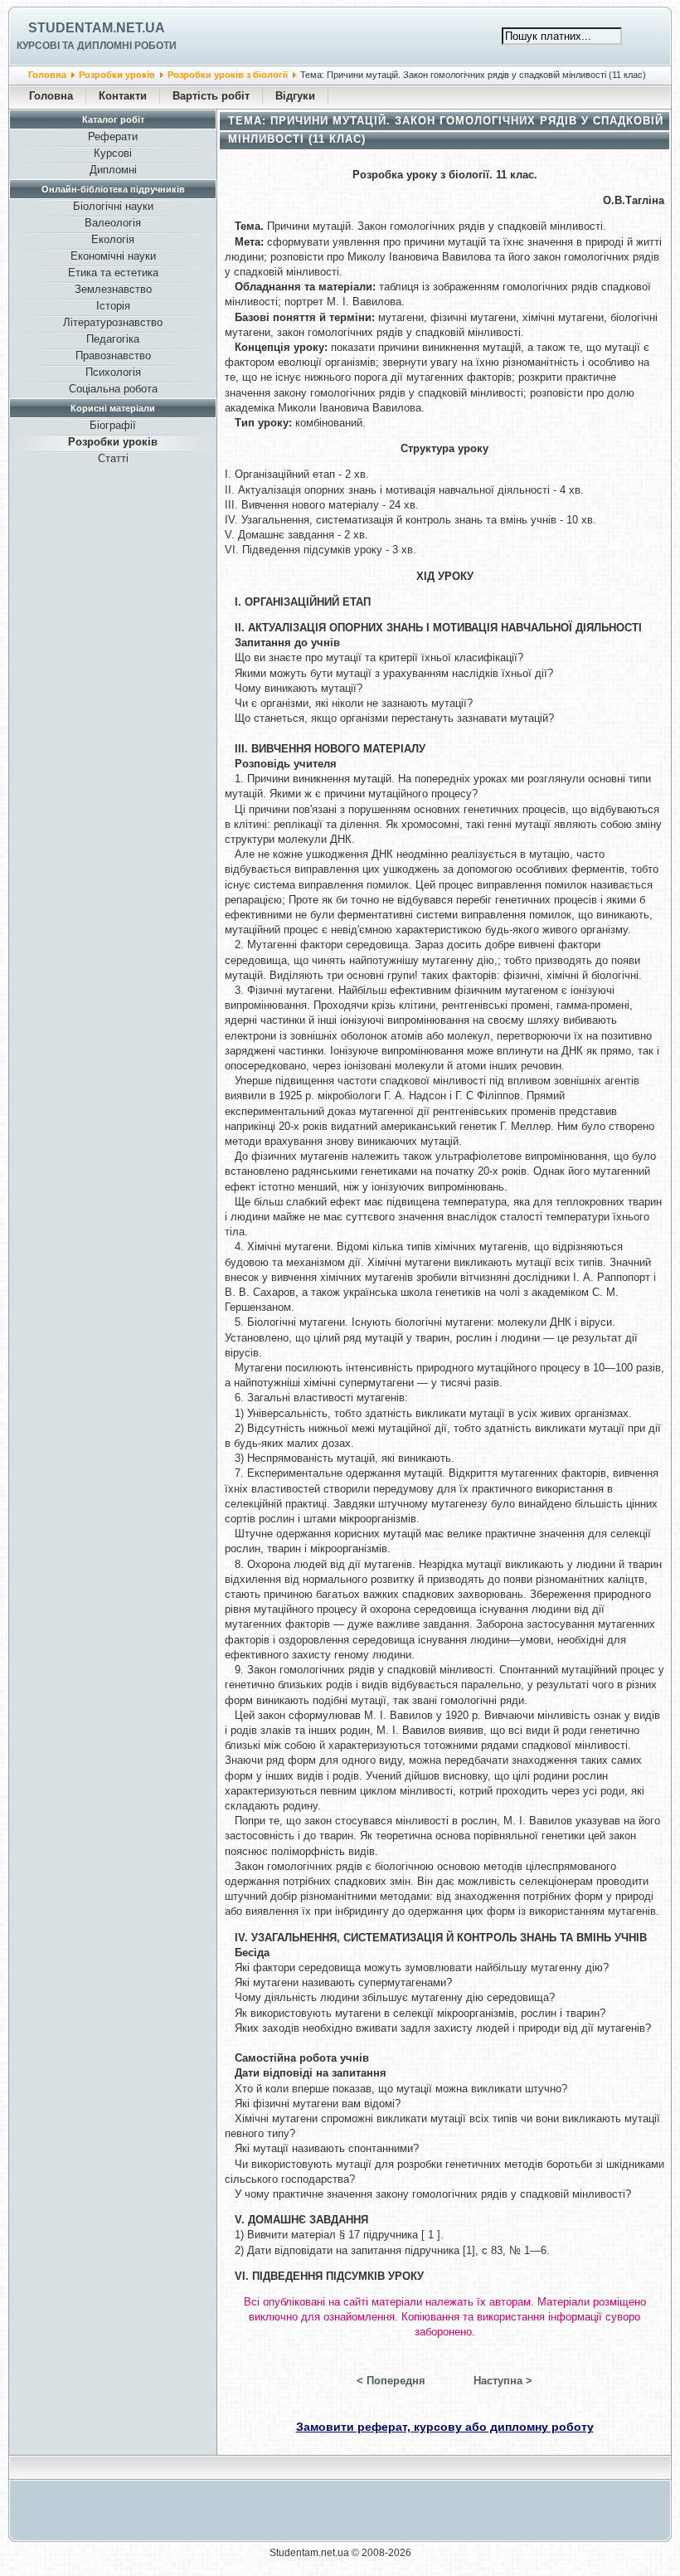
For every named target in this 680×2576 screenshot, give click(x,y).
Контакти (123, 96)
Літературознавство (113, 322)
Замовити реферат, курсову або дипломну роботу (445, 2427)
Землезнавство (113, 289)
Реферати (113, 136)
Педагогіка (113, 339)
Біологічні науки (113, 206)
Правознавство (113, 355)
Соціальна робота (113, 389)
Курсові (113, 153)
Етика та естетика (113, 273)
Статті (113, 458)
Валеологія (113, 223)
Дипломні (113, 170)
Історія (113, 306)
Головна (47, 75)
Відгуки (295, 96)
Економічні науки (113, 256)
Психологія (113, 372)
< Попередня (391, 2381)
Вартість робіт (211, 96)
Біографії (113, 425)
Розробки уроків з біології (228, 75)
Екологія (113, 239)
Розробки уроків (117, 75)
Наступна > (503, 2381)
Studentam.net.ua (97, 28)
